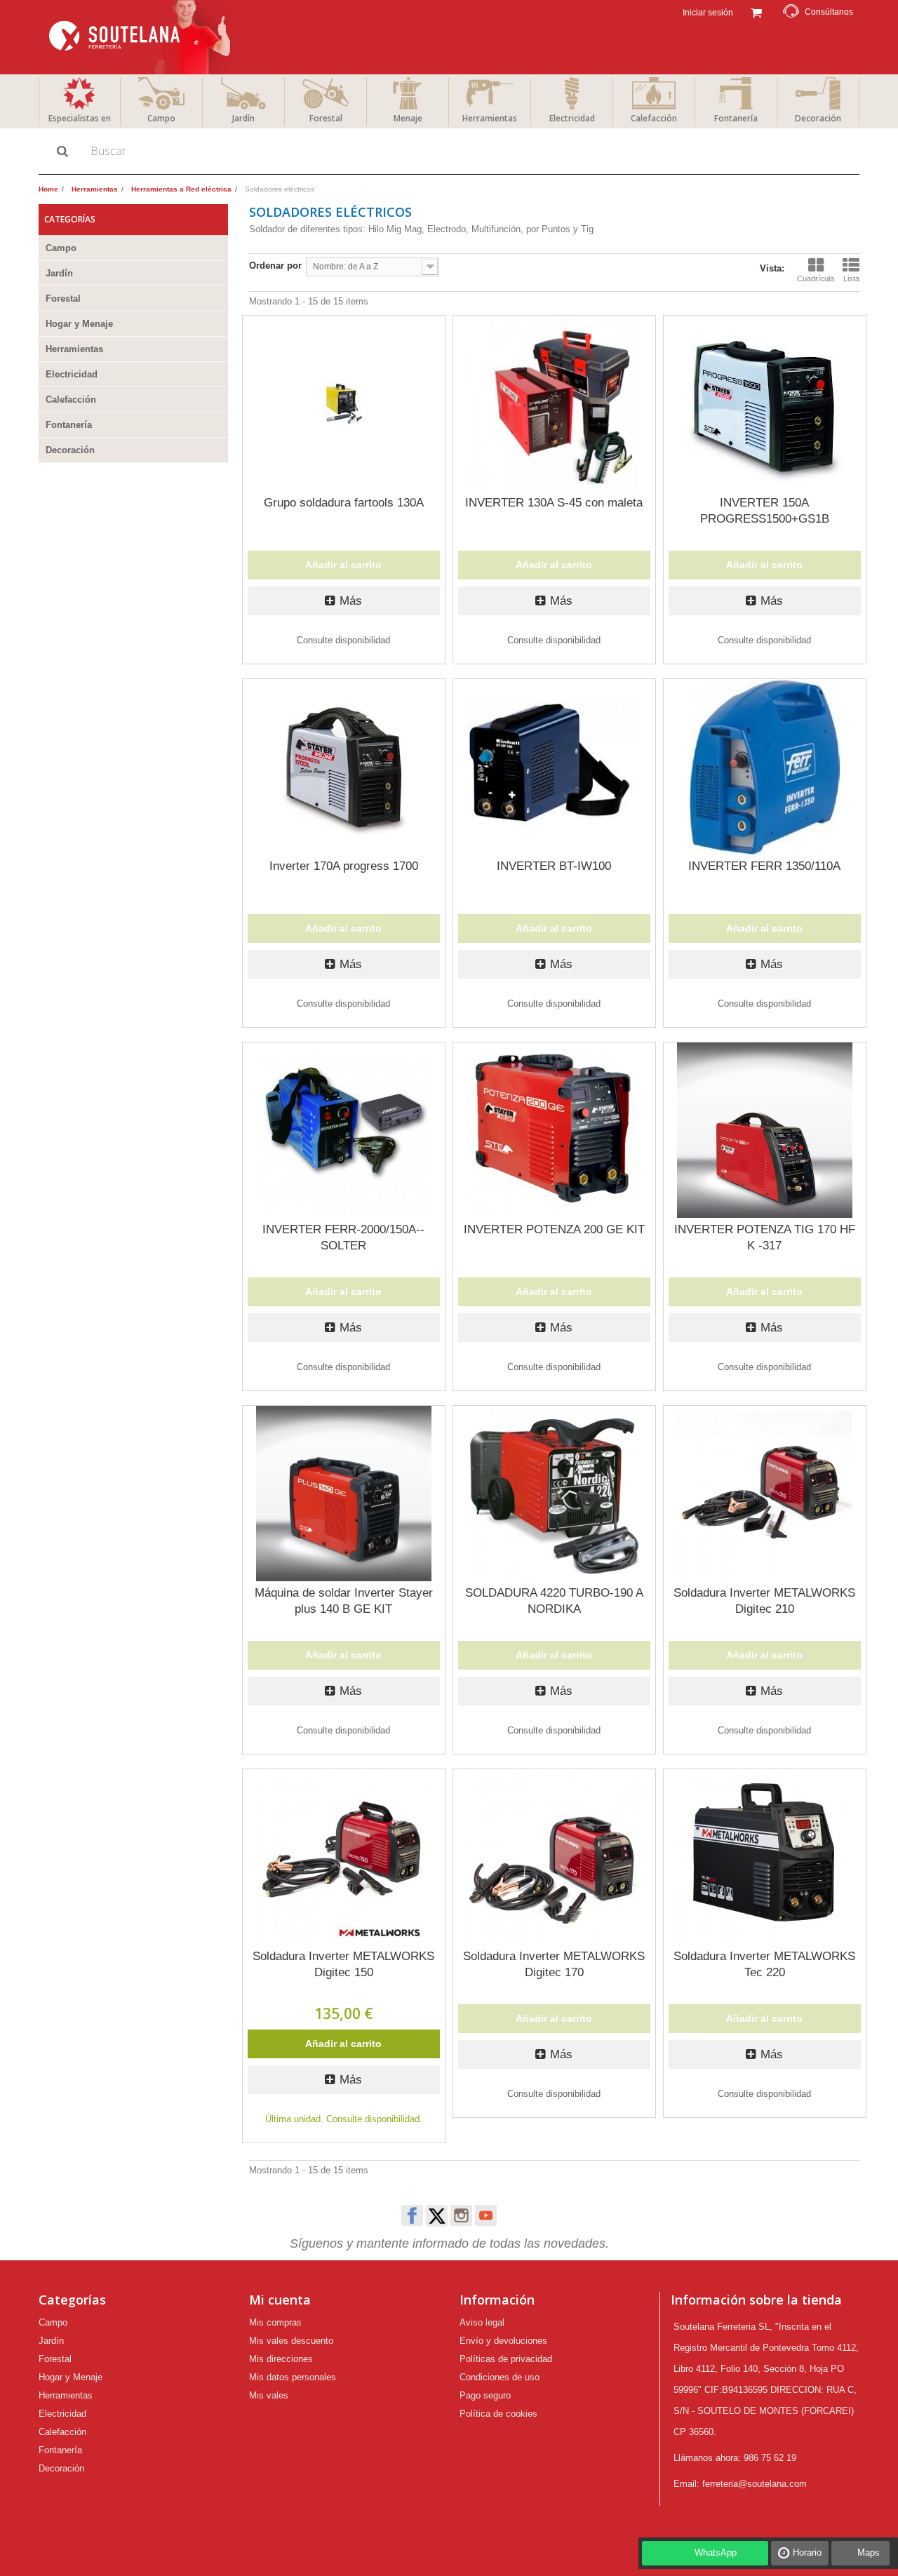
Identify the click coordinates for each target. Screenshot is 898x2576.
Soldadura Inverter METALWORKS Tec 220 (764, 1964)
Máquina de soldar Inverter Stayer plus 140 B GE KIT (344, 1601)
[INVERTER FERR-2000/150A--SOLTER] (344, 1130)
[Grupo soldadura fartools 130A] (344, 403)
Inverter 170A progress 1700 (344, 866)
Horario (807, 2552)
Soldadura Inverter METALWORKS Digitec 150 (343, 1964)
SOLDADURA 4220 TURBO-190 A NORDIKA (554, 1601)
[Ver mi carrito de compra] (756, 11)
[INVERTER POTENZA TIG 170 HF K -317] (765, 1130)
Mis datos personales (293, 2377)
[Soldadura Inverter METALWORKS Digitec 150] (344, 1857)
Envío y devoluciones (503, 2341)
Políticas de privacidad (506, 2359)
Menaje (408, 118)
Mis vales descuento (291, 2341)
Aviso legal (482, 2322)
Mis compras (275, 2322)
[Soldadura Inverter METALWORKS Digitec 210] (765, 1494)
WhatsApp (716, 2552)
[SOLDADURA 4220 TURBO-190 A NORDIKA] (554, 1494)
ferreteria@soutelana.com (755, 2484)
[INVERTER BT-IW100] (554, 767)
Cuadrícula (816, 279)
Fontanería (736, 118)
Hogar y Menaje (79, 324)
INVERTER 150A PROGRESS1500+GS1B (765, 511)
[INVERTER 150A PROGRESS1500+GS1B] (765, 403)
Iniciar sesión (707, 13)
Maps (869, 2552)
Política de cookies (498, 2414)
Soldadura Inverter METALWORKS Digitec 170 (554, 1964)
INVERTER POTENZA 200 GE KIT (554, 1229)
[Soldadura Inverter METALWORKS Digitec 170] (554, 1857)
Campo (161, 118)
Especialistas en (80, 118)
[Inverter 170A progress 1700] (344, 767)
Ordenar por (275, 266)
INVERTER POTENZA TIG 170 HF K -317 (765, 1237)
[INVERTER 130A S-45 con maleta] (554, 403)
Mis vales (269, 2395)
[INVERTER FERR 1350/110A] (765, 767)
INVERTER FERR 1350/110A (764, 866)
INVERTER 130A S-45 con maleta (554, 503)
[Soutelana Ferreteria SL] (141, 37)
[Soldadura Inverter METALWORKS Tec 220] (765, 1857)
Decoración (818, 118)
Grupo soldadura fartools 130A (344, 503)
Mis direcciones (281, 2359)
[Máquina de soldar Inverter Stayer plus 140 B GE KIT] (344, 1494)
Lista (851, 279)
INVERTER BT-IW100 (554, 866)
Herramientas (490, 118)
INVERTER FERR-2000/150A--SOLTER (343, 1237)
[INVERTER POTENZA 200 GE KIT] (554, 1130)
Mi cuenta (280, 2300)
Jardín (243, 118)
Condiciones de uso (500, 2377)
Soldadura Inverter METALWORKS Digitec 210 (764, 1601)
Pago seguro (485, 2395)
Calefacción (654, 118)
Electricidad (572, 118)
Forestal (326, 118)
